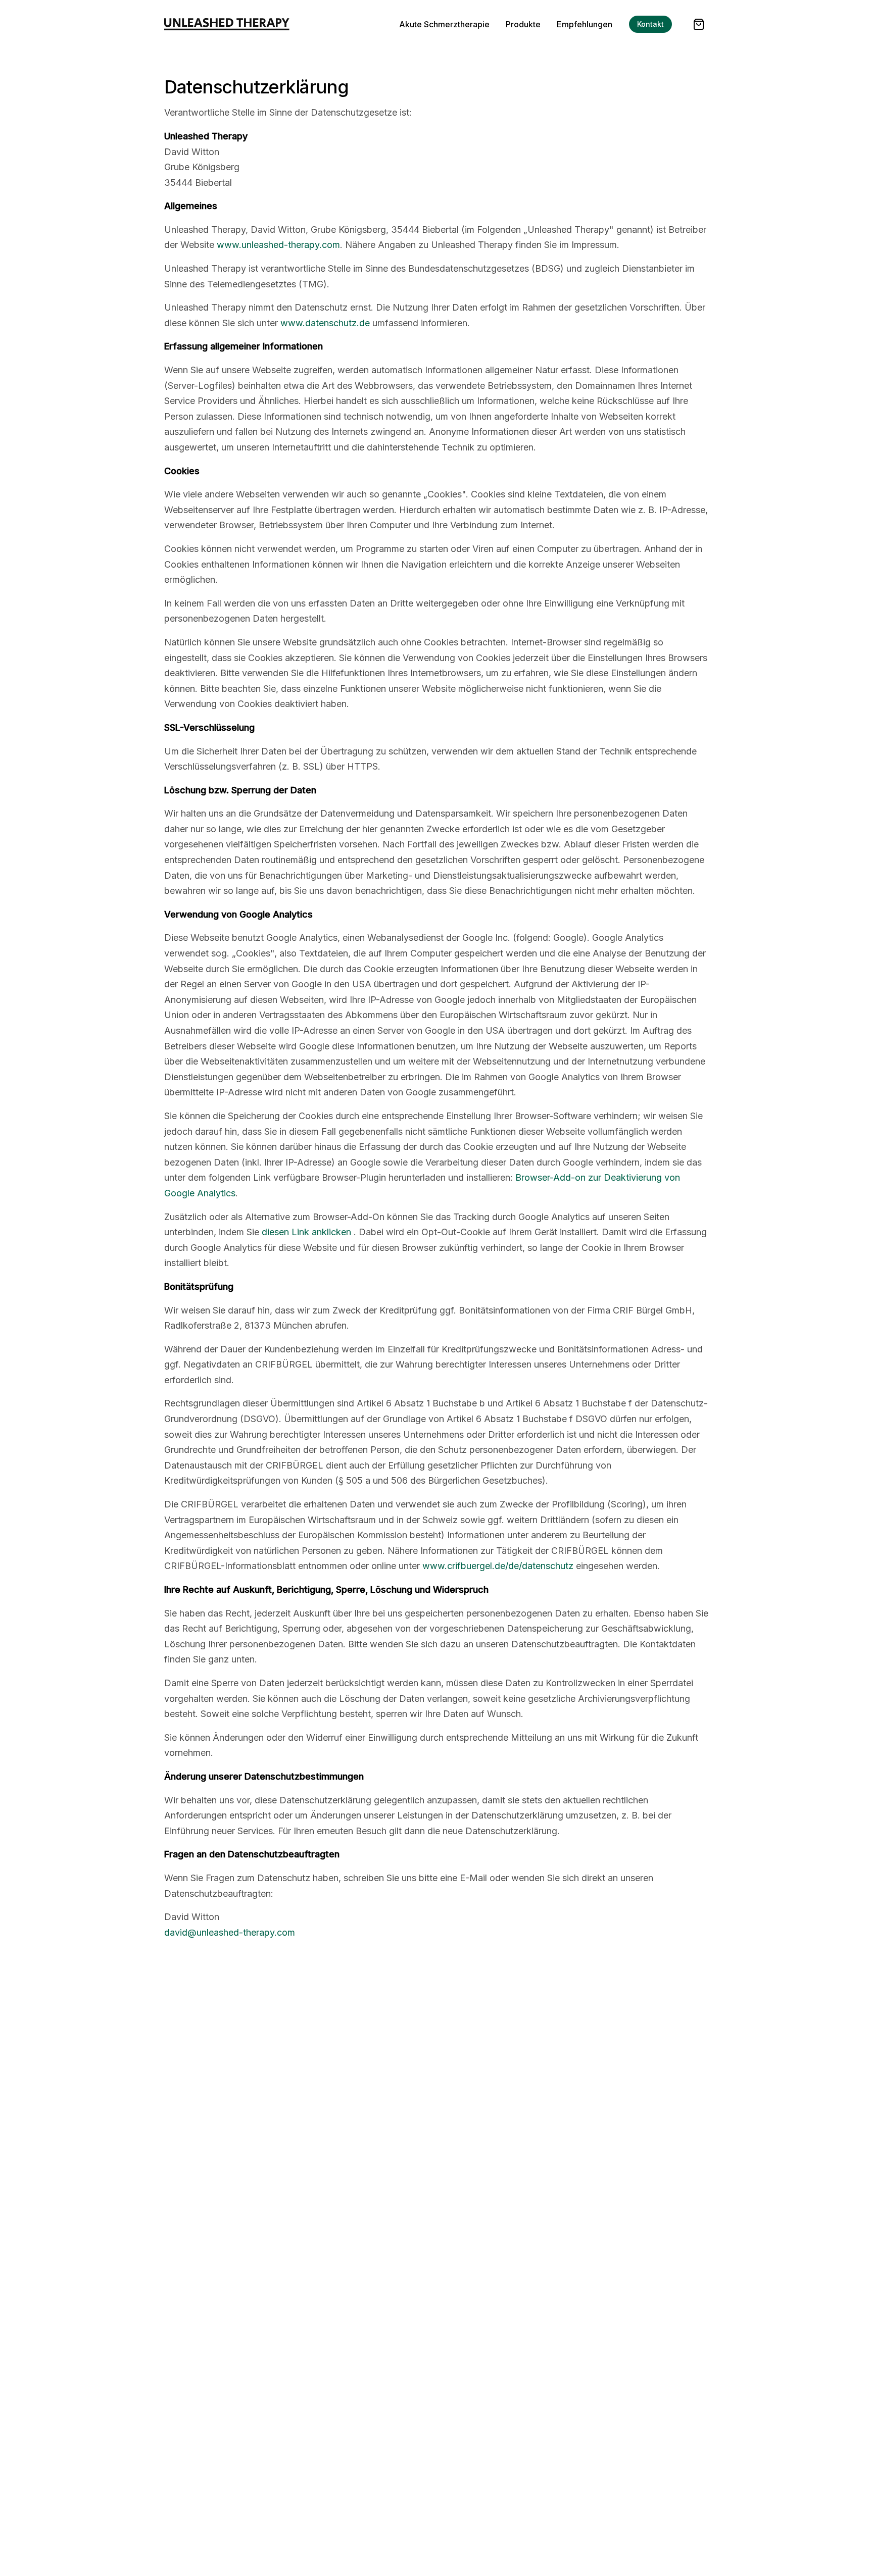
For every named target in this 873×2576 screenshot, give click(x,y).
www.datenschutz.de (325, 323)
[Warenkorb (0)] (699, 24)
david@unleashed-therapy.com (230, 1932)
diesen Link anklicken (306, 1232)
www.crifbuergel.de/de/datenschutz (498, 1566)
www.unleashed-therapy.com (278, 245)
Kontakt (650, 24)
